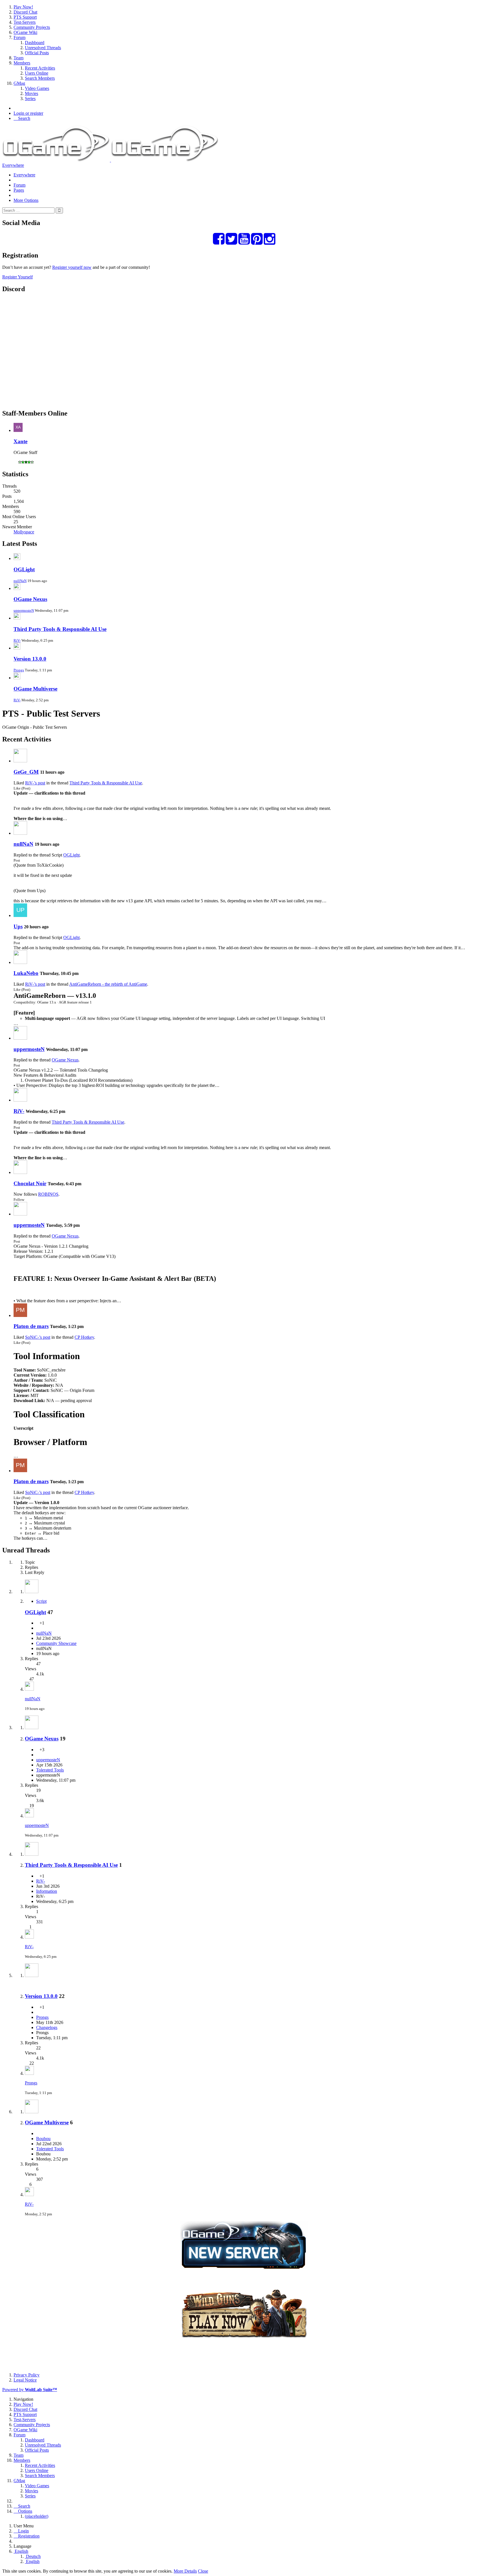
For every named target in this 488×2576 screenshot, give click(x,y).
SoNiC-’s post (38, 1337)
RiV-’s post (35, 783)
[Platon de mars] (20, 1315)
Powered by (30, 2390)
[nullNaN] (20, 833)
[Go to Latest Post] (29, 1689)
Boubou (43, 2139)
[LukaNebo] (20, 962)
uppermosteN (24, 610)
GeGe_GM (26, 772)
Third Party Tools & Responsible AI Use (60, 629)
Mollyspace (24, 532)
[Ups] (20, 915)
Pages (19, 190)
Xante (20, 441)
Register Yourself (18, 277)
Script (41, 1601)
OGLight (24, 569)
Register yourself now (72, 267)
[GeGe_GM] (20, 761)
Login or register (28, 113)
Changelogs (47, 2027)
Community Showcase (56, 1643)
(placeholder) (37, 2516)
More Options (26, 200)
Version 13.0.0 (30, 659)
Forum (19, 185)
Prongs (19, 670)
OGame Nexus (30, 599)
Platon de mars (31, 1326)
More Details (185, 2571)
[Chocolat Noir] (20, 1172)
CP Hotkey (84, 1337)
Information (47, 1891)
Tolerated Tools (50, 1770)
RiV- (17, 640)
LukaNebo (26, 973)
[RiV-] (20, 1100)
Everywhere (13, 165)
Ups (18, 926)
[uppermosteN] (20, 1038)
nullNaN (20, 581)
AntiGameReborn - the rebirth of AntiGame (108, 984)
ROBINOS (48, 1194)
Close (203, 2571)
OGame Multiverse (35, 689)
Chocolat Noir (30, 1183)
